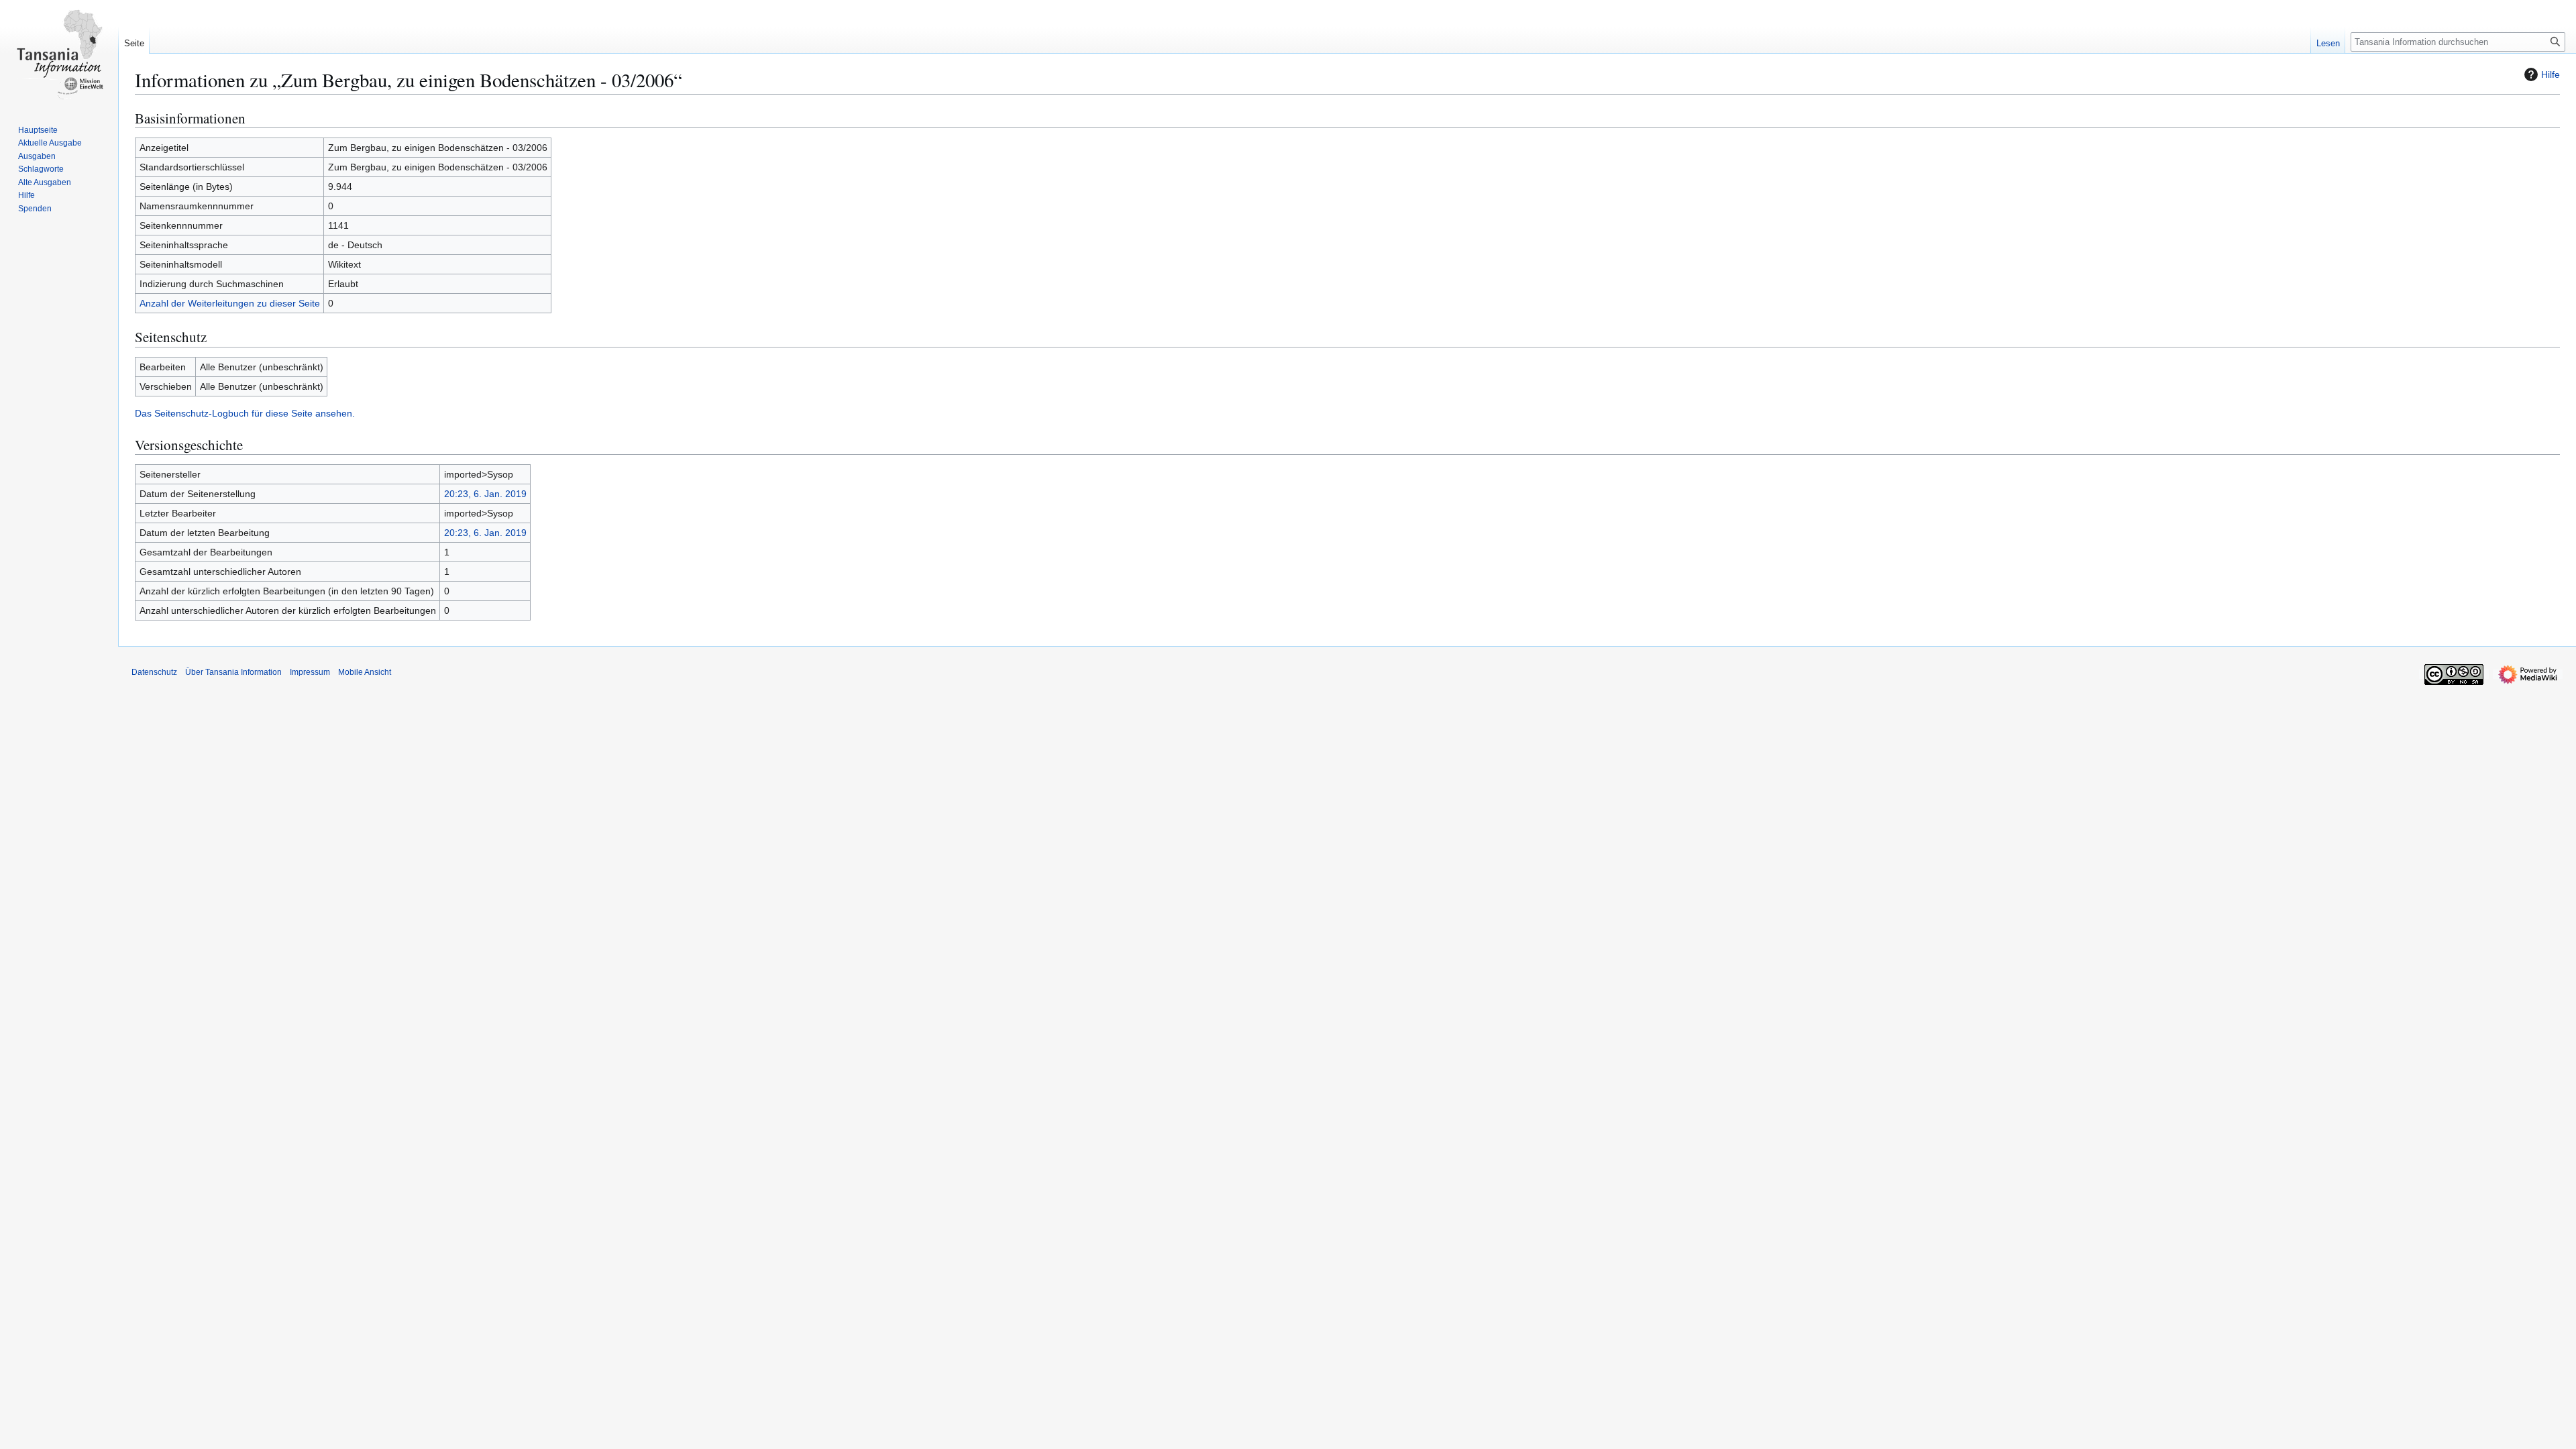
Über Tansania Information (233, 672)
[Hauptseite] (59, 54)
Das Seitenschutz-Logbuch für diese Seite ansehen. (245, 413)
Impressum (310, 672)
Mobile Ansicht (365, 672)
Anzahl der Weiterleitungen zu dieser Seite (230, 303)
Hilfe (2551, 74)
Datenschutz (154, 672)
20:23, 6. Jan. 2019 (485, 494)
